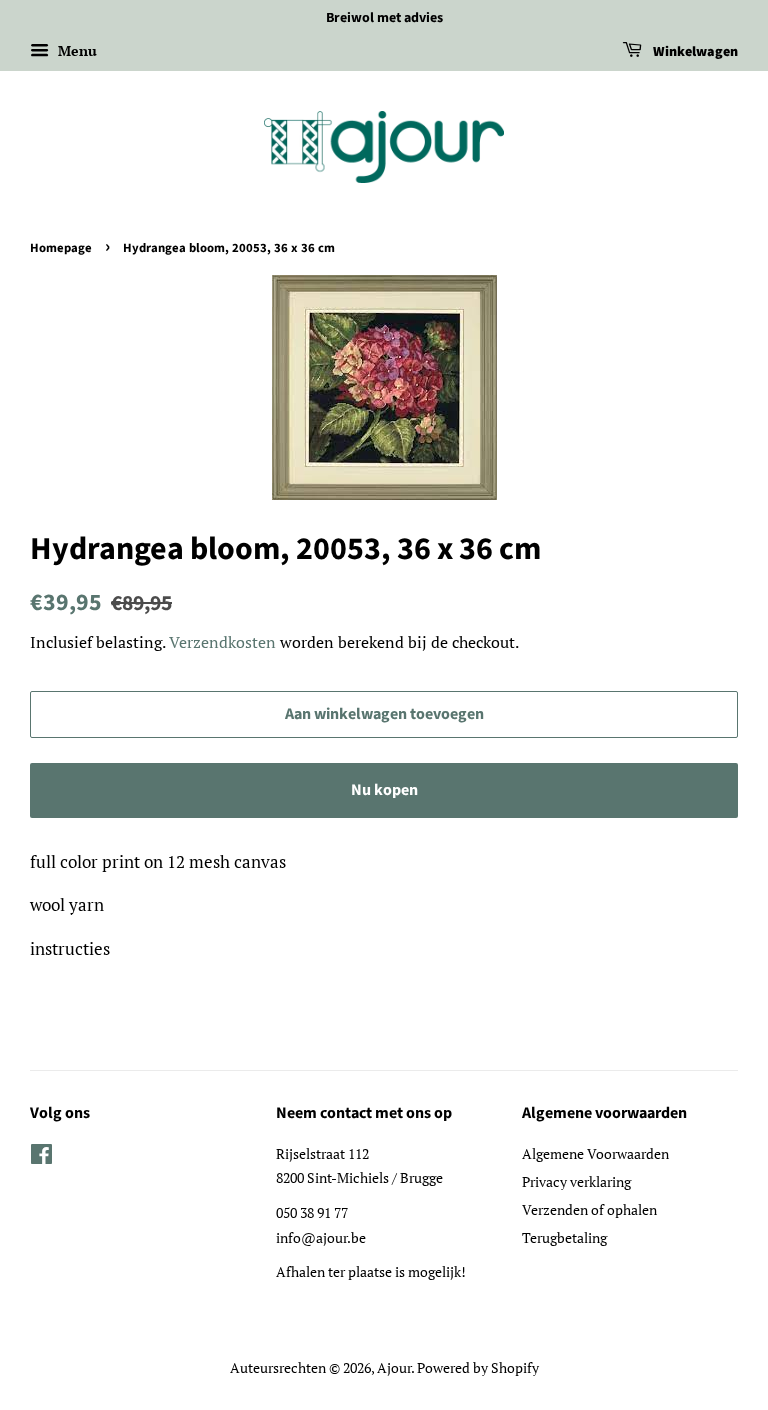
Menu (75, 50)
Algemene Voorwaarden (595, 1153)
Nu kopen (384, 790)
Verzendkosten (222, 642)
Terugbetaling (564, 1237)
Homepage (61, 248)
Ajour (394, 1367)
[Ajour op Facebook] (41, 1157)
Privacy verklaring (576, 1181)
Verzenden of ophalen (589, 1209)
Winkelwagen (694, 52)
